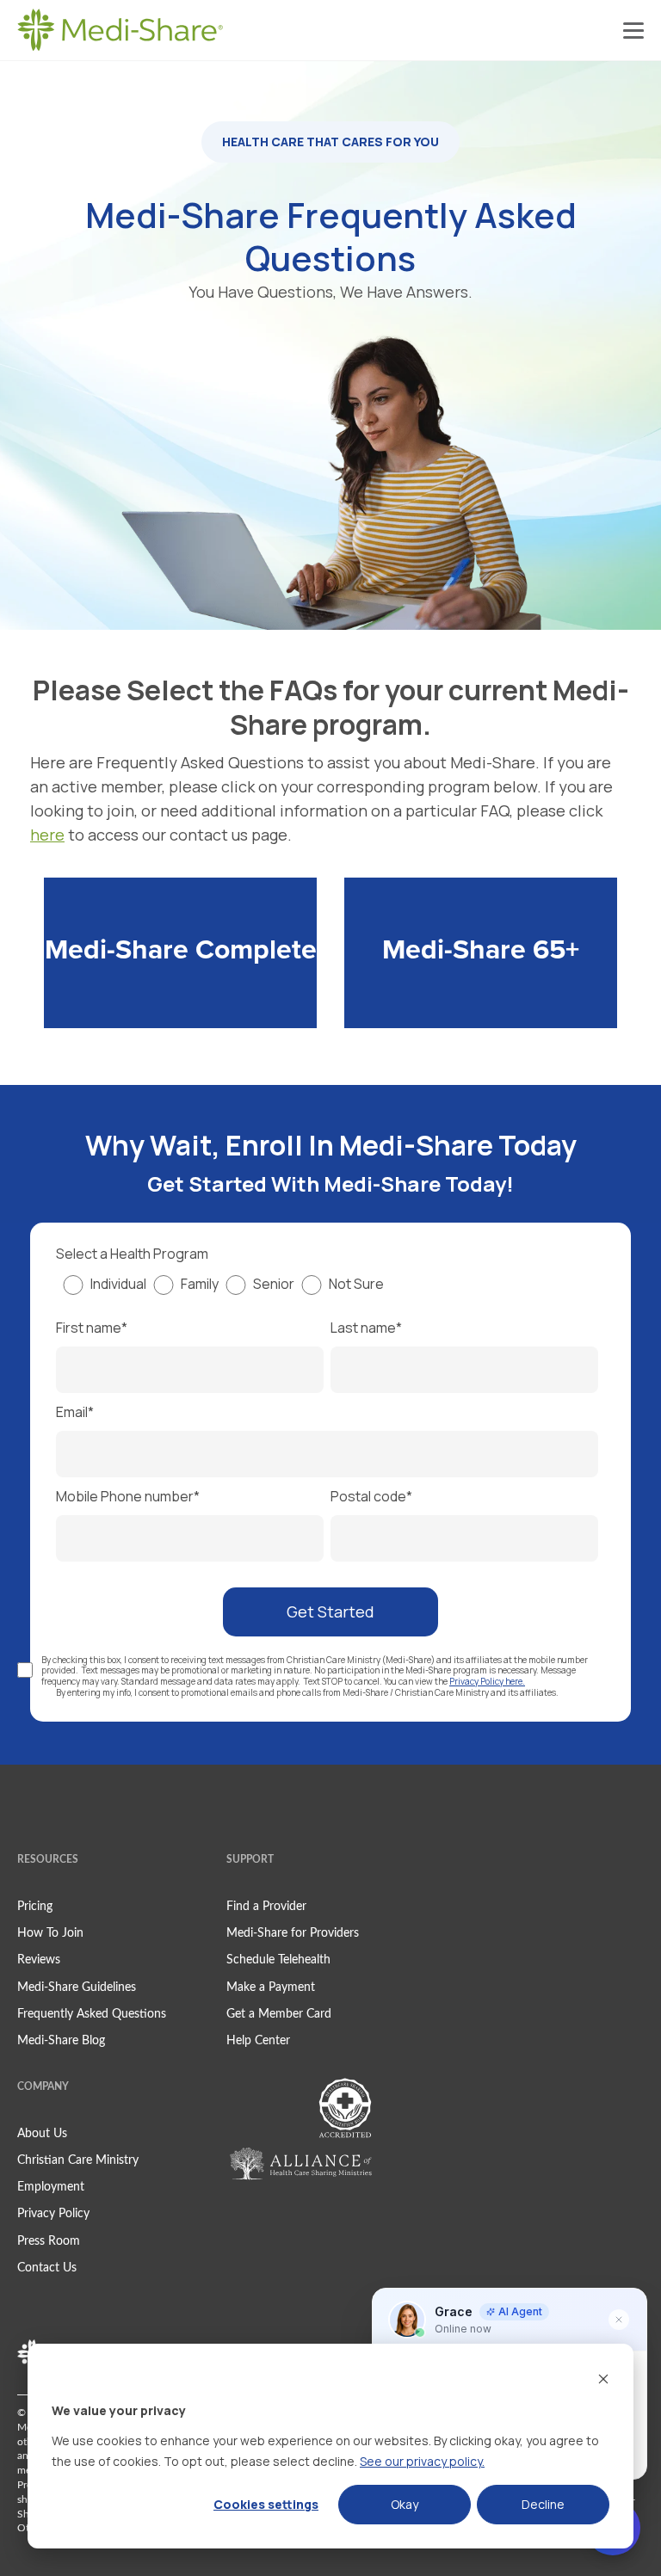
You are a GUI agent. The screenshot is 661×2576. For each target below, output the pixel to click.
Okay (405, 2504)
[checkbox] (327, 1297)
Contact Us (47, 2268)
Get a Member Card (279, 2014)
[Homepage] (120, 30)
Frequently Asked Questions (92, 2014)
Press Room (49, 2241)
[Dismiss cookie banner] (603, 2379)
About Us (42, 2134)
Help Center (258, 2041)
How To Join (50, 1933)
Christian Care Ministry (78, 2160)
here (47, 835)
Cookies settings (266, 2504)
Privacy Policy (53, 2214)
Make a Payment (271, 1987)
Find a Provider (266, 1907)
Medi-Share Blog (61, 2041)
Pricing (35, 1907)
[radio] (101, 1292)
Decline (543, 2504)
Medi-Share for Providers (293, 1933)
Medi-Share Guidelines (77, 1987)
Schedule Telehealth (278, 1960)
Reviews (39, 1960)
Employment (51, 2187)
